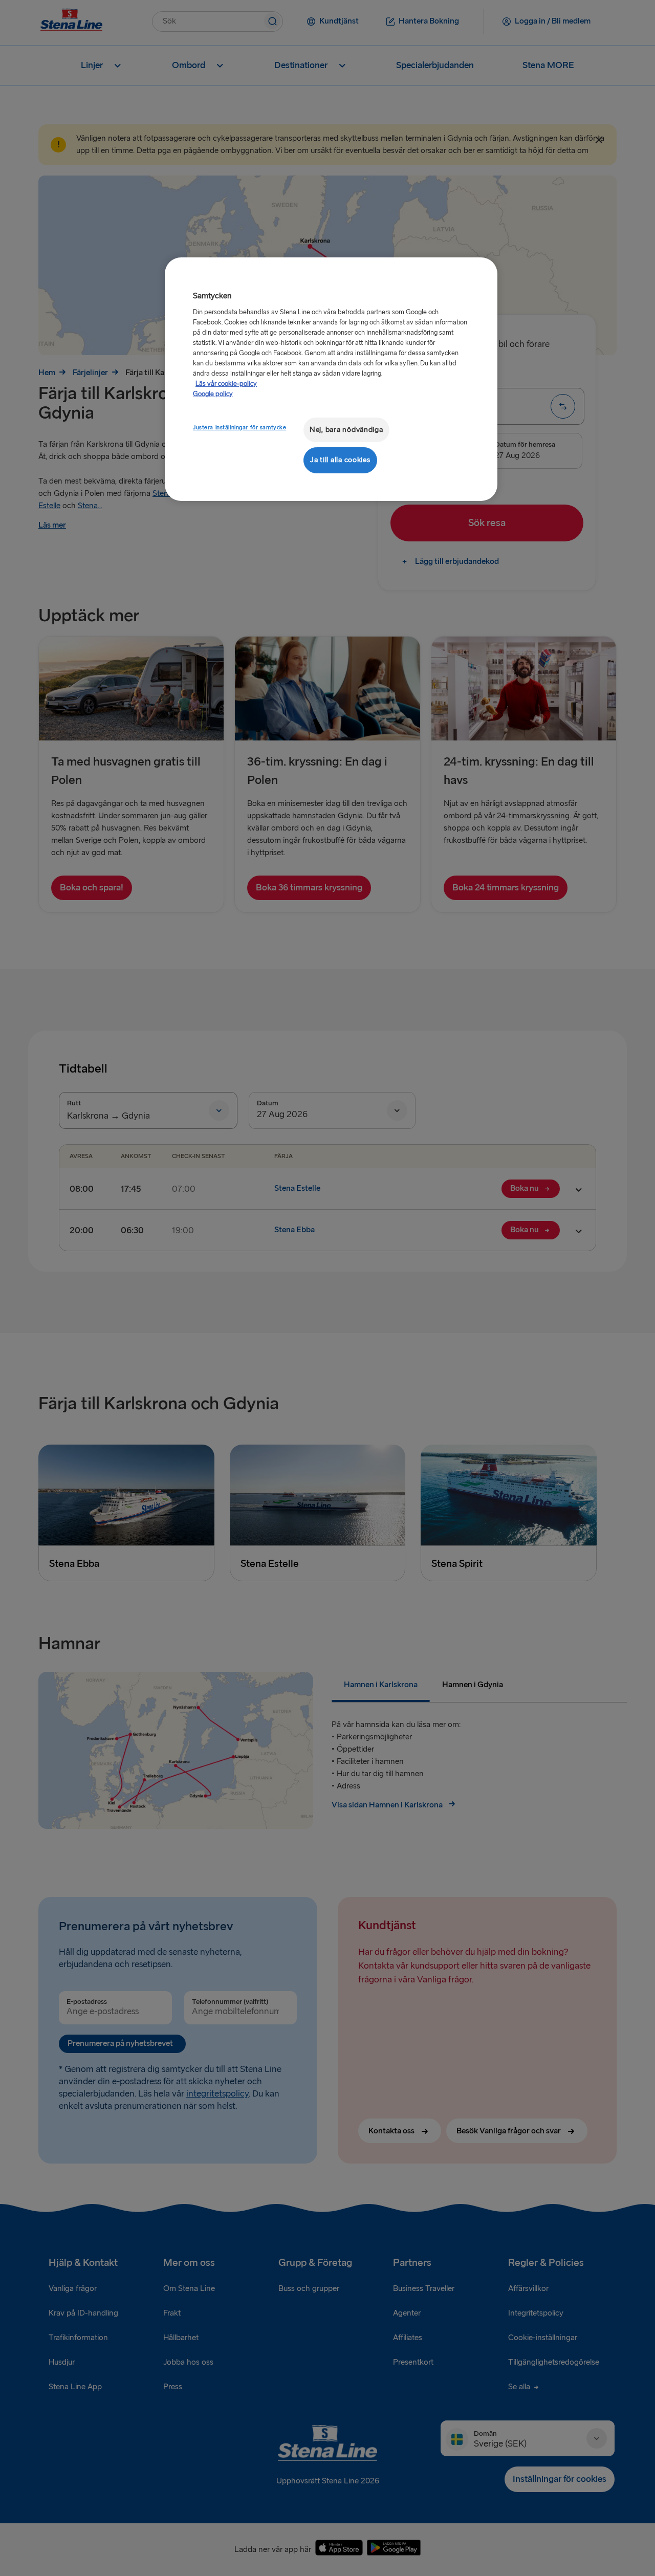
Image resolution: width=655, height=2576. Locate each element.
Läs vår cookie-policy (226, 384)
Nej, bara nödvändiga (346, 430)
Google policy (213, 394)
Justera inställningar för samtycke (239, 428)
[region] (331, 379)
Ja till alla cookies (340, 460)
